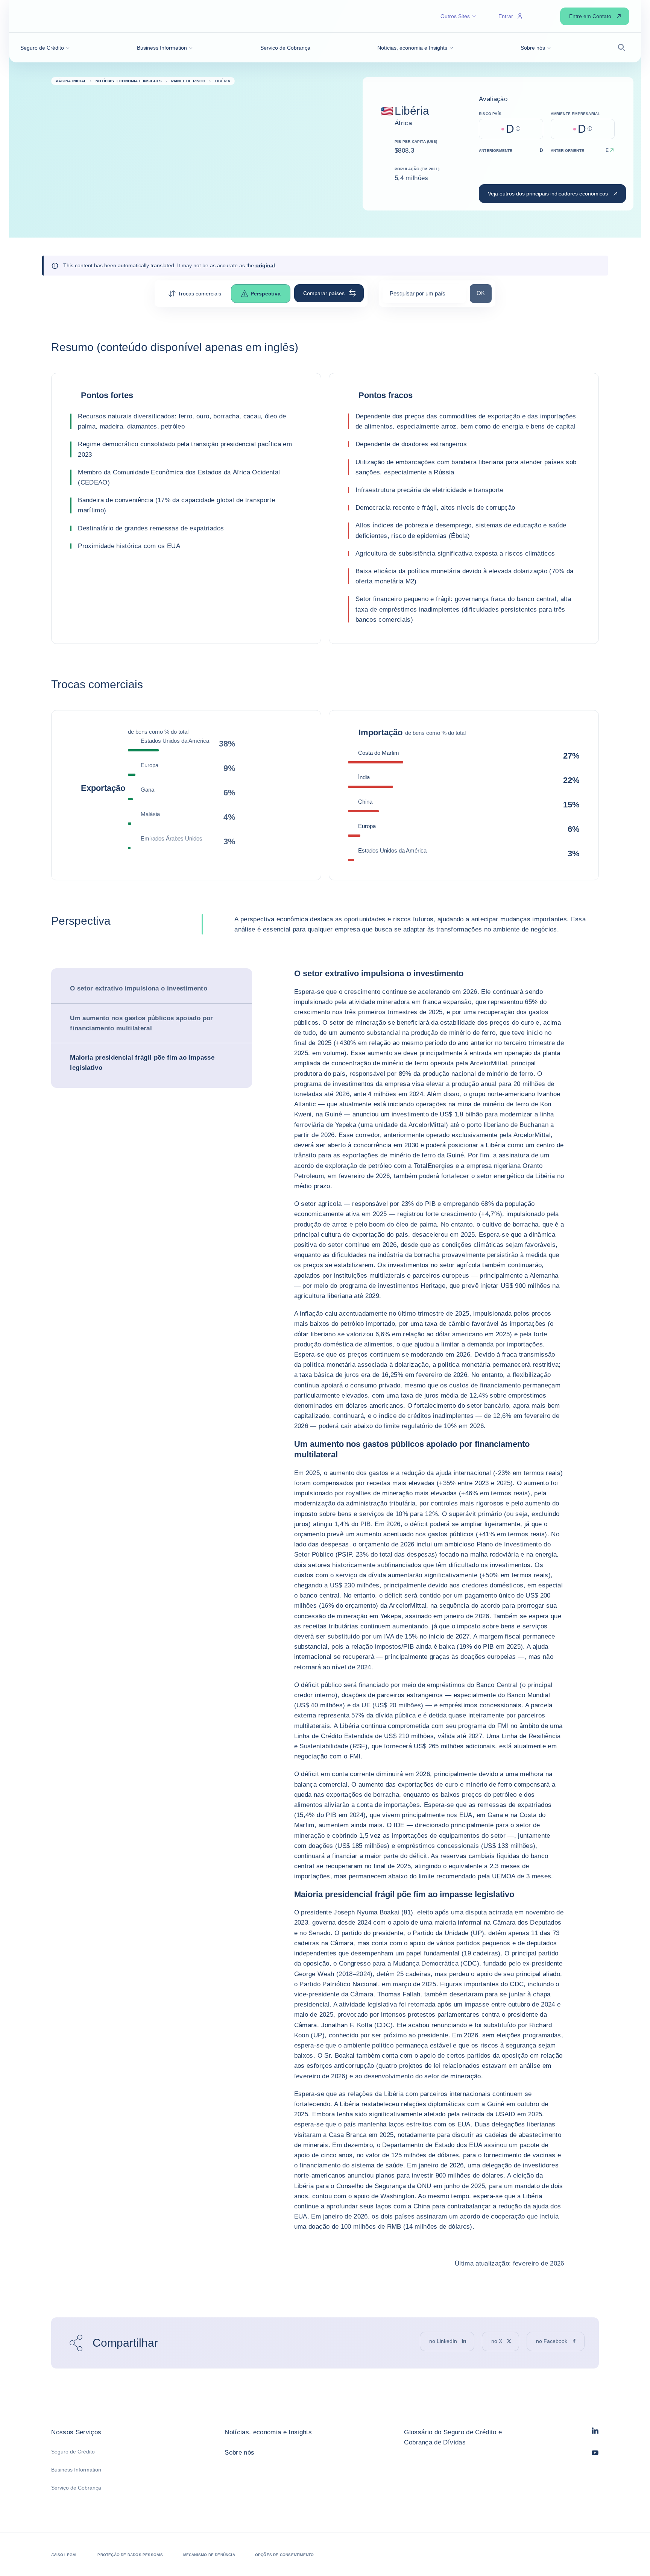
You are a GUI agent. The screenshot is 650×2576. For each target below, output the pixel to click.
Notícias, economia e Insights (268, 2432)
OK (484, 293)
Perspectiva (266, 294)
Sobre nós (239, 2453)
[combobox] (424, 296)
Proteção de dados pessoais (130, 2555)
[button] (45, 48)
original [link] (265, 265)
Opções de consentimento (285, 2555)
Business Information (76, 2470)
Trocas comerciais (200, 294)
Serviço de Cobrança (76, 2488)
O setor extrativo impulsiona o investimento (139, 988)
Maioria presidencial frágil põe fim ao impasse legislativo (142, 1063)
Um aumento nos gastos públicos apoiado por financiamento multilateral (141, 1023)
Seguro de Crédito (73, 2452)
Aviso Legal (64, 2555)
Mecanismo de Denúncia (209, 2555)
